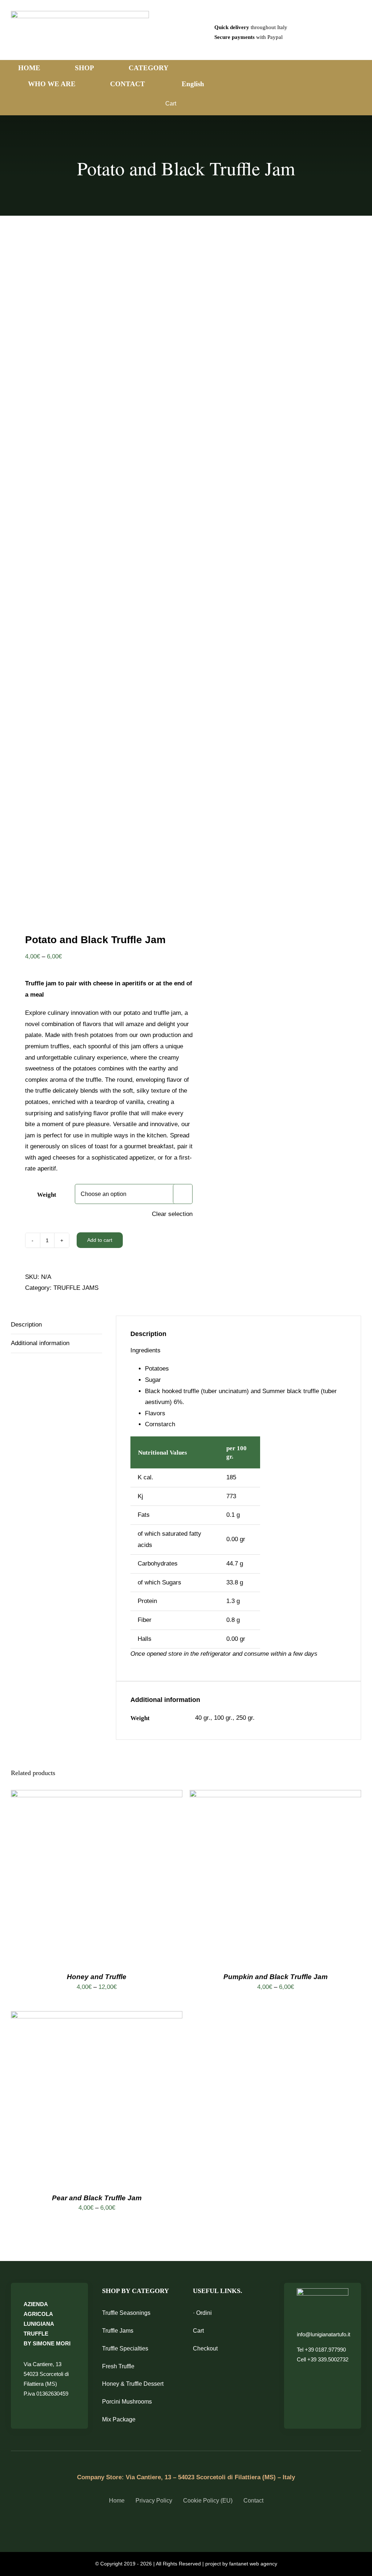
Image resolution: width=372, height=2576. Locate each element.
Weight (47, 1195)
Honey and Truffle (97, 1977)
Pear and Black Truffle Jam (97, 2198)
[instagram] (192, 2527)
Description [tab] (26, 1325)
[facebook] (167, 2527)
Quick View (124, 1877)
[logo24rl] (80, 14)
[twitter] (180, 2527)
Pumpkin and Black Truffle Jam (276, 1977)
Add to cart (100, 1240)
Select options (76, 1877)
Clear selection (172, 1214)
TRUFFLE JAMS (76, 1288)
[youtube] (205, 2527)
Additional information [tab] (40, 1343)
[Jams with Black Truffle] (95, 578)
